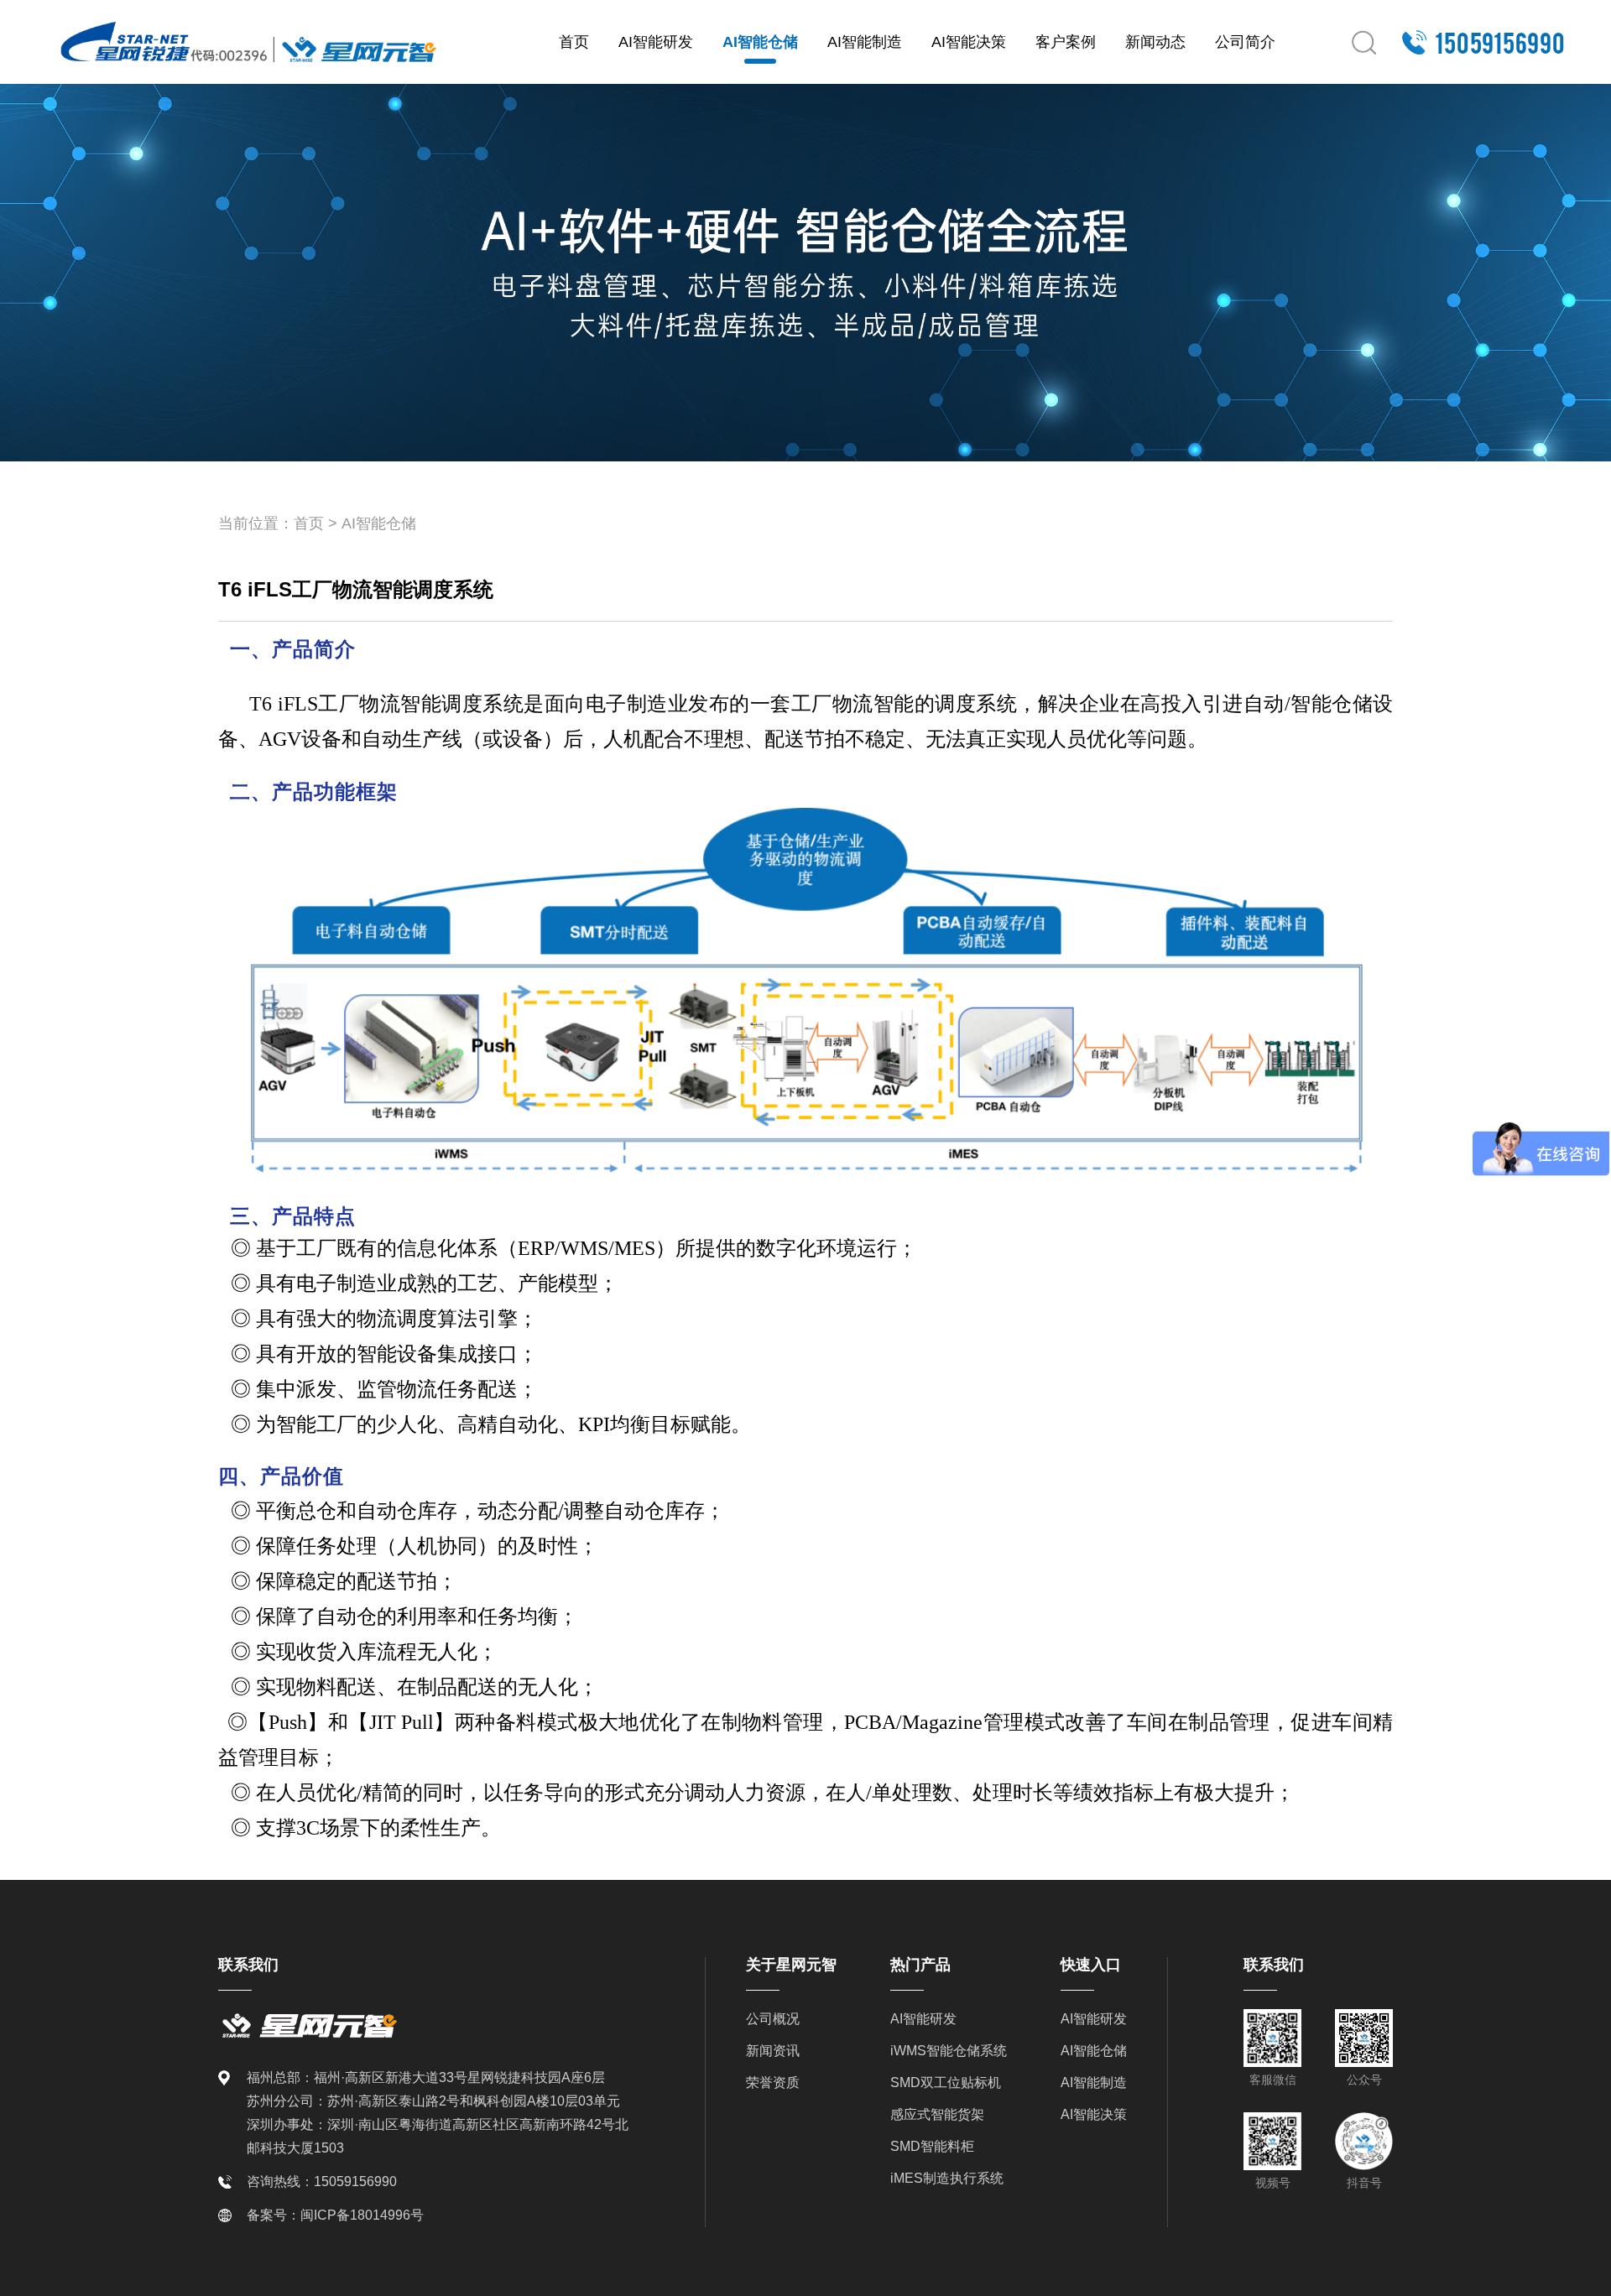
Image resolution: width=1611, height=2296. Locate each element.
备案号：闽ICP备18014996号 (335, 2215)
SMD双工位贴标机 (946, 2083)
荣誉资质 (773, 2083)
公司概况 (773, 2019)
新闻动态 (1155, 42)
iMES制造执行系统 (947, 2178)
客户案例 (1066, 42)
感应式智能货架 (937, 2114)
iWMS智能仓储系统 (949, 2051)
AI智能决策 (969, 42)
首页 (574, 42)
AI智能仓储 (760, 42)
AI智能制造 (865, 42)
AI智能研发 (656, 42)
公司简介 (1245, 42)
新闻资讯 (773, 2051)
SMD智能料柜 (932, 2146)
